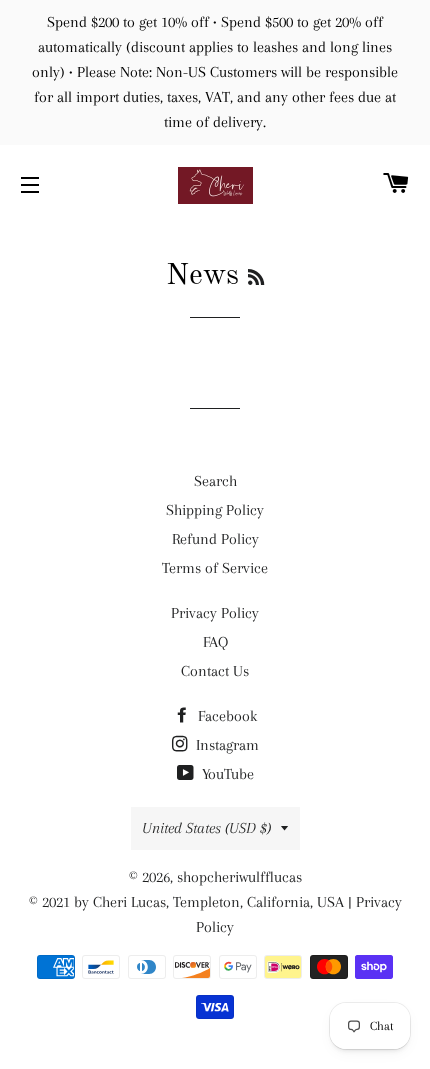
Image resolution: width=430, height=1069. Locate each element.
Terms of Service (215, 568)
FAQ (215, 642)
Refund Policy (215, 539)
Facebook (225, 716)
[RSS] (256, 279)
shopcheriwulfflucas (239, 877)
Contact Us (215, 671)
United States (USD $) (206, 828)
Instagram (225, 745)
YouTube (226, 774)
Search (215, 481)
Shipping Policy (215, 510)
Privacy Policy (215, 613)
